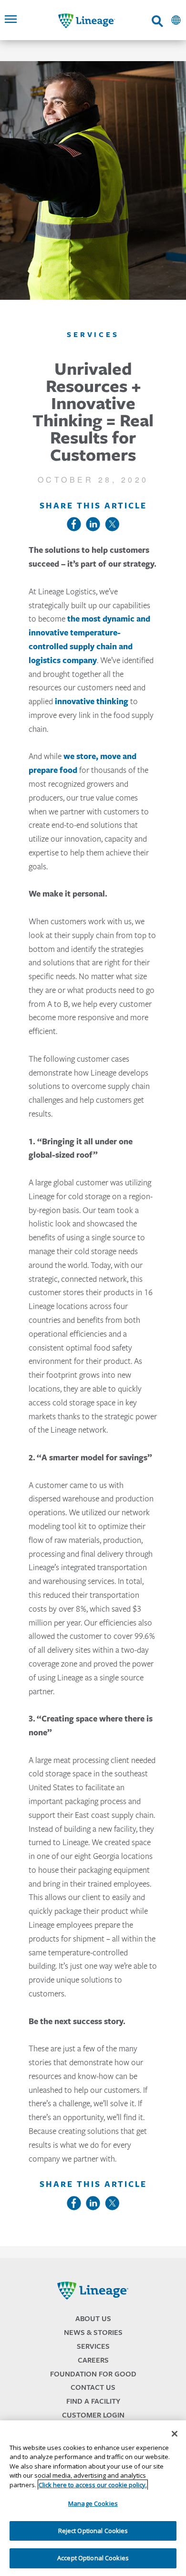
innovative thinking (92, 701)
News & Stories (93, 2332)
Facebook (74, 524)
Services (93, 2346)
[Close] (175, 2434)
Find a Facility (93, 2401)
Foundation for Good (93, 2374)
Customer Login (93, 2415)
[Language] (176, 20)
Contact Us (93, 2387)
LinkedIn (93, 524)
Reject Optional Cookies (93, 2531)
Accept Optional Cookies (93, 2558)
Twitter (112, 524)
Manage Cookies (93, 2503)
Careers (93, 2360)
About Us (93, 2318)
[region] (93, 2498)
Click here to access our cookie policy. (93, 2485)
